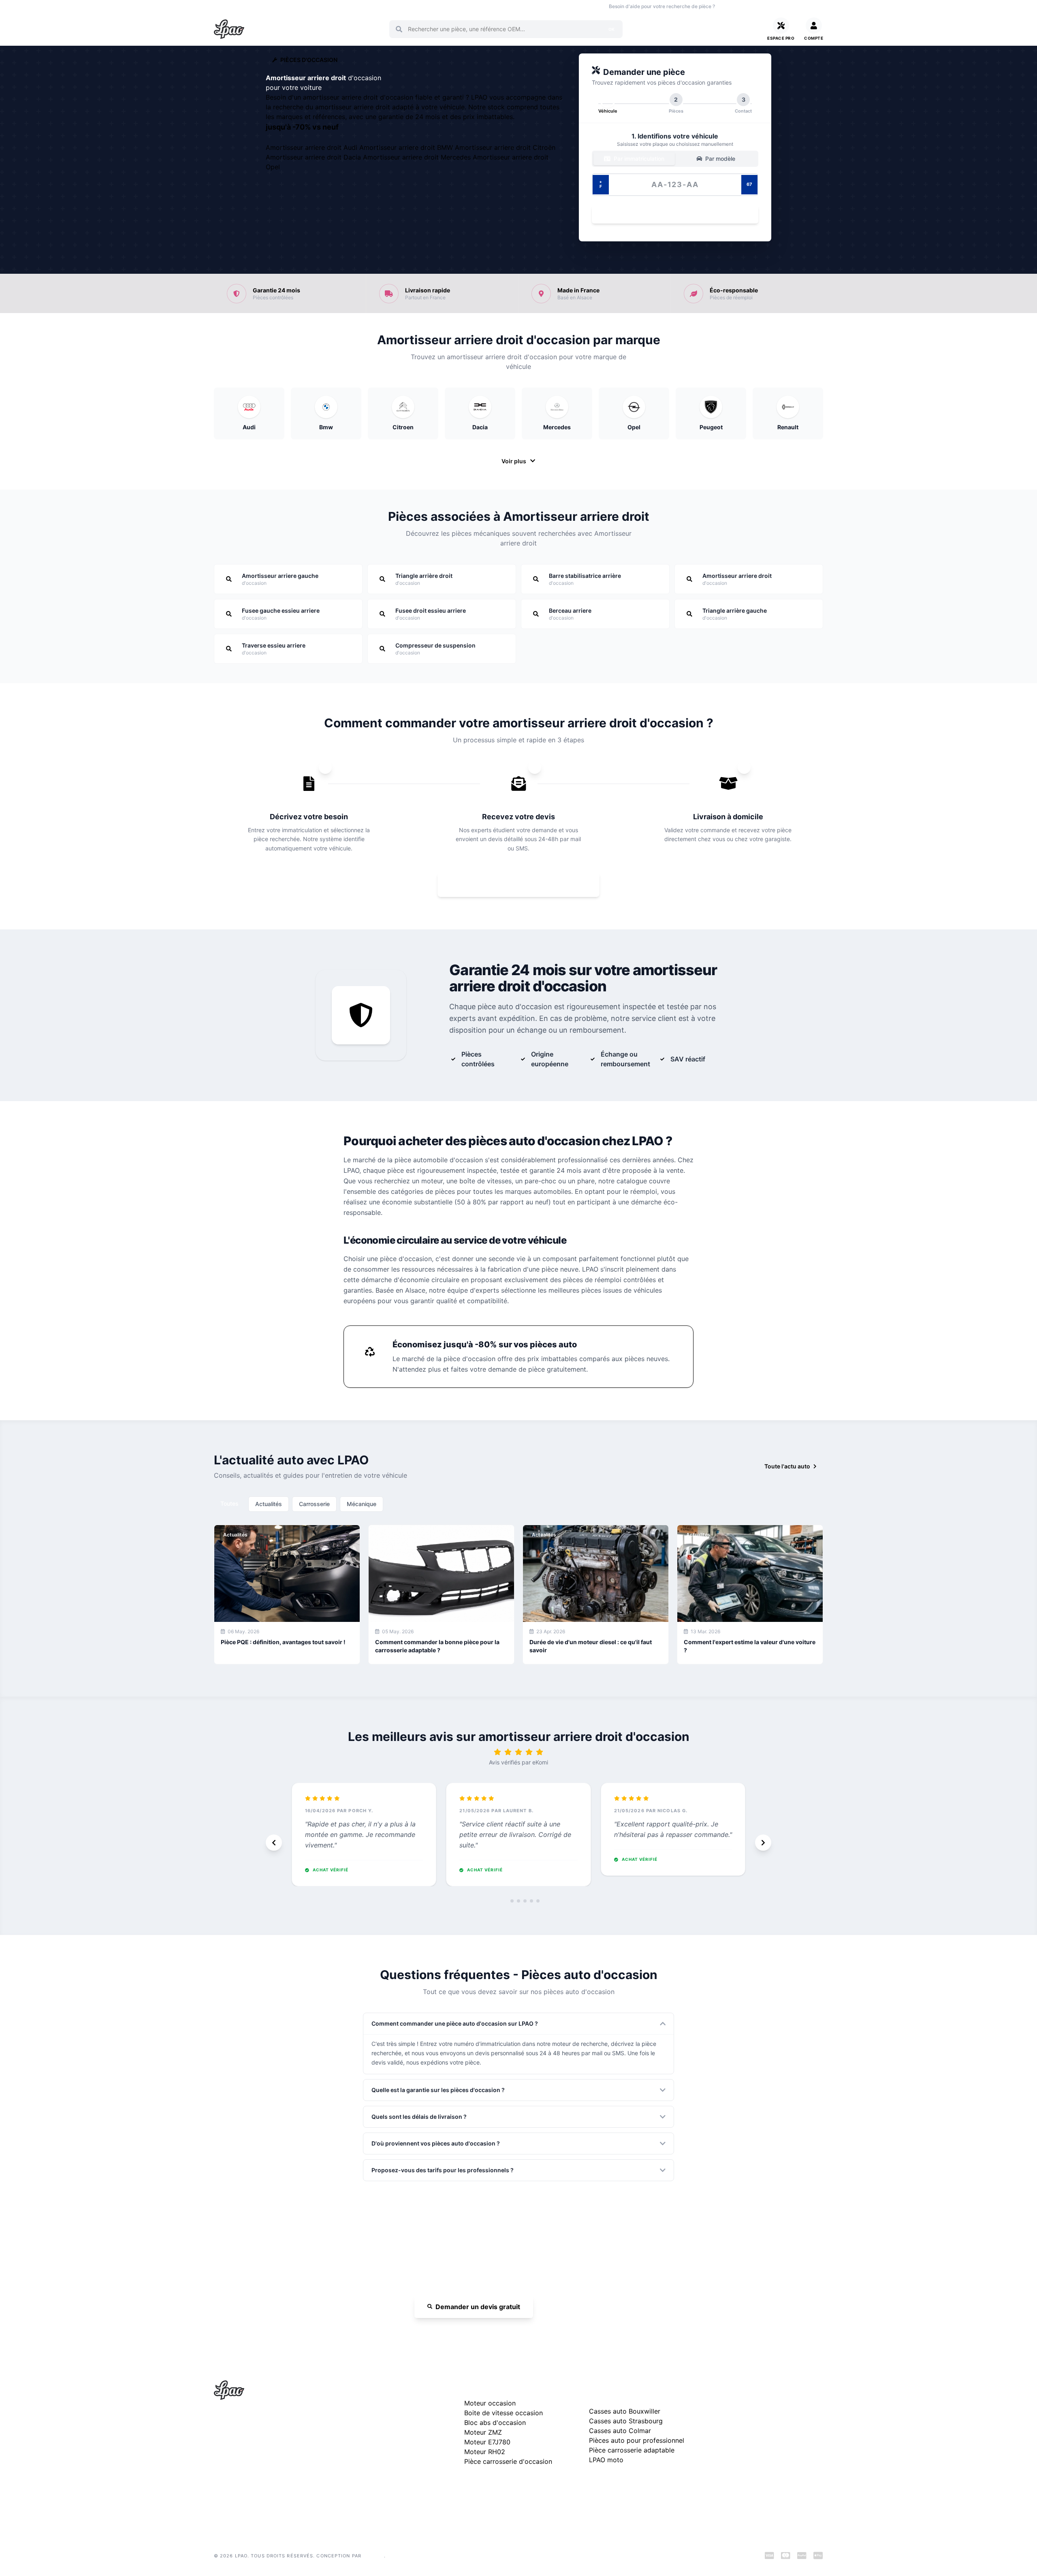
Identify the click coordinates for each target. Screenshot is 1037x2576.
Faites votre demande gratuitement (524, 885)
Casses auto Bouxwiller (625, 2411)
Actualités (269, 1504)
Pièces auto (227, 6)
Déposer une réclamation (773, 2388)
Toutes (229, 1503)
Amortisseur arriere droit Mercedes (418, 157)
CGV (720, 2442)
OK (611, 29)
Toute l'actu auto (787, 1466)
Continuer (671, 214)
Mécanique (362, 1504)
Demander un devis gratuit (478, 2307)
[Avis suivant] (763, 1843)
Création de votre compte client (756, 2468)
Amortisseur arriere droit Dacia (314, 157)
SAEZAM (373, 2556)
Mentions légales (736, 2429)
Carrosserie (314, 1504)
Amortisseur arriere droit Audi (313, 147)
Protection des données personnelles (763, 2455)
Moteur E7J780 (487, 2442)
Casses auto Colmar (620, 2431)
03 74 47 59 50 (749, 6)
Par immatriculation (638, 159)
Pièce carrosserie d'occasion (508, 2461)
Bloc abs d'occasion (495, 2423)
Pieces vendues (269, 6)
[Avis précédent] (274, 1843)
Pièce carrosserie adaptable (632, 2450)
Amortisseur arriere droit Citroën (505, 147)
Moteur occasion (385, 6)
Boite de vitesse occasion (444, 6)
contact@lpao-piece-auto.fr (260, 2458)
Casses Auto (311, 6)
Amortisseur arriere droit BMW (407, 147)
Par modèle (719, 159)
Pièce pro (346, 6)
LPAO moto (606, 2460)
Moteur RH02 (485, 2452)
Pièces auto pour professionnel (637, 2440)
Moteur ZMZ (483, 2432)
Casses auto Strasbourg (626, 2421)
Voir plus (514, 461)
